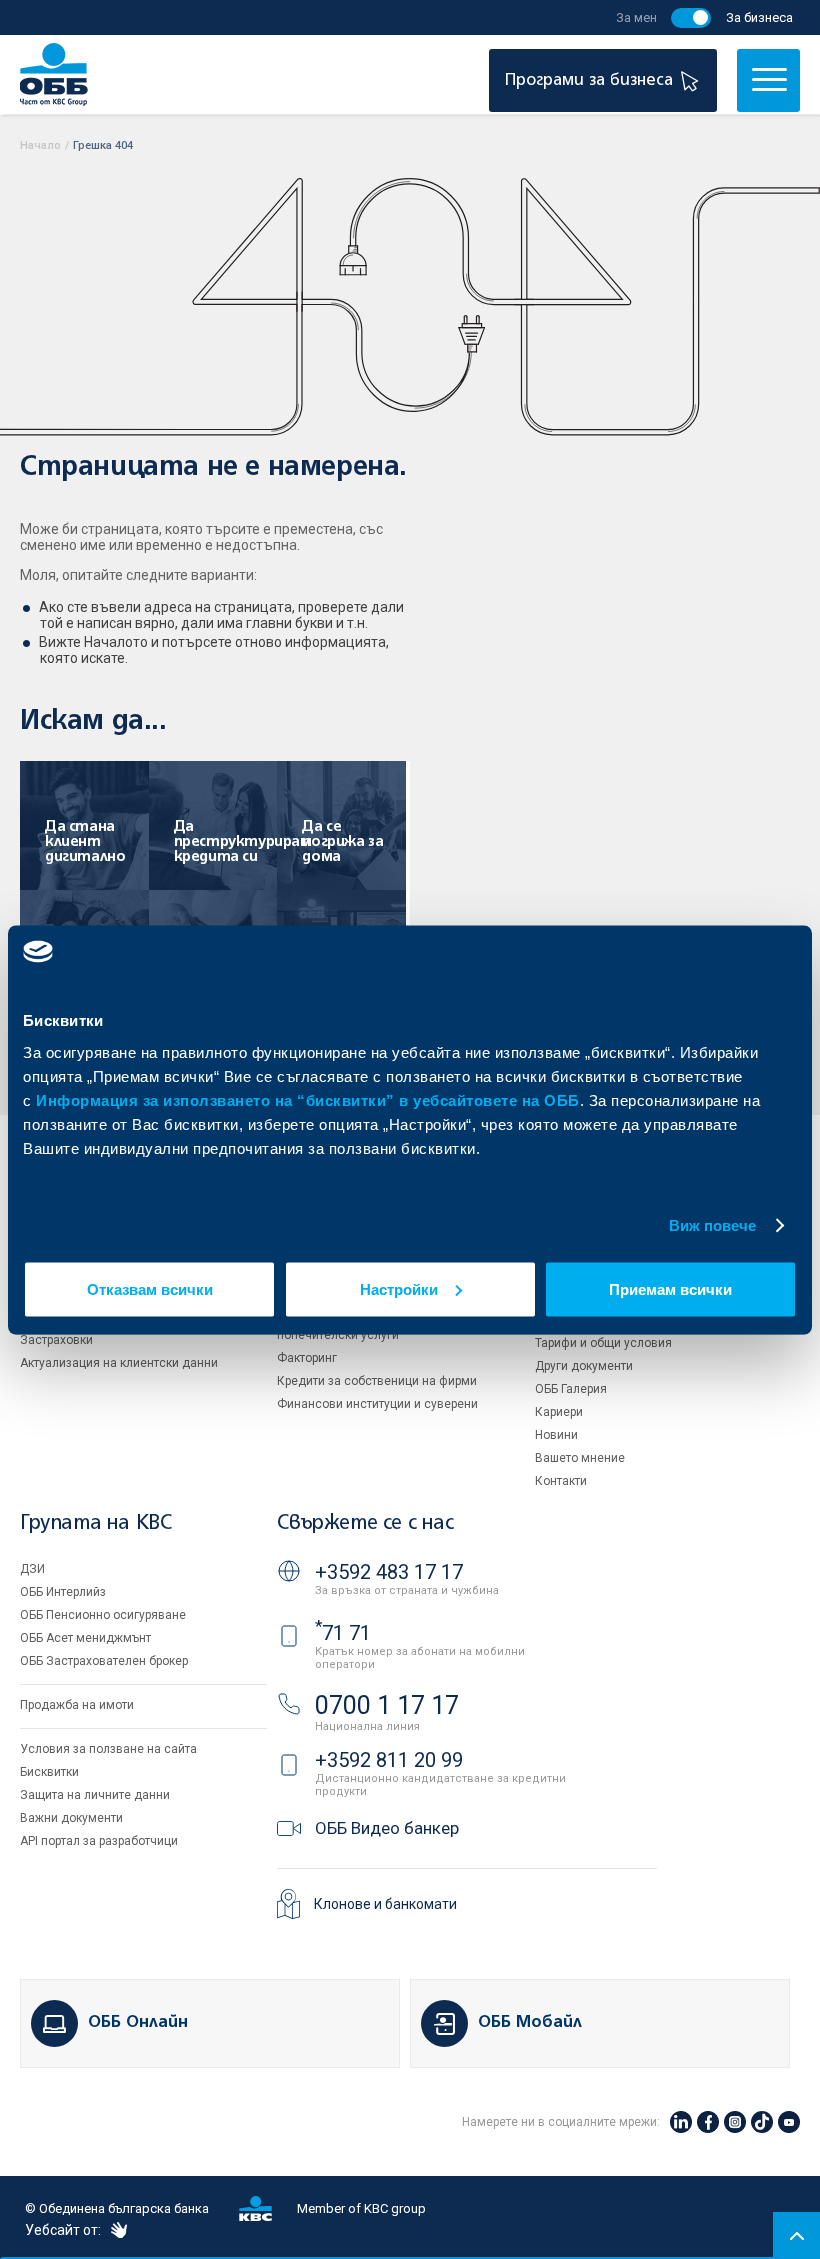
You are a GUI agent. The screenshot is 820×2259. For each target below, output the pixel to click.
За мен (636, 17)
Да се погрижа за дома (342, 842)
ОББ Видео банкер (387, 1828)
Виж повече (713, 1225)
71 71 (343, 1633)
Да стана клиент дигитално (85, 842)
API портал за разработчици (99, 1841)
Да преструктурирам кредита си (235, 842)
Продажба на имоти (77, 1705)
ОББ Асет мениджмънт (85, 1638)
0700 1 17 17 (387, 1705)
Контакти (561, 1481)
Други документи (584, 1366)
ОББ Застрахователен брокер (104, 1661)
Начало (40, 145)
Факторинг (307, 1358)
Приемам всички (670, 1288)
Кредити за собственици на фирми (377, 1381)
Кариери (559, 1412)
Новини (556, 1435)
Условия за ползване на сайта (108, 1749)
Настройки (399, 1288)
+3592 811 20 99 (389, 1760)
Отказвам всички (150, 1288)
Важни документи (71, 1818)
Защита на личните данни (95, 1795)
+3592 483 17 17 (389, 1572)
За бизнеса (759, 17)
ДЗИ (32, 1569)
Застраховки (56, 1340)
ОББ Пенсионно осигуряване (103, 1615)
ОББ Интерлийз (63, 1592)
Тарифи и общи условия (603, 1343)
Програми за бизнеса (591, 81)
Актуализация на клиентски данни (119, 1363)
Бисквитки (49, 1772)
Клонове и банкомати (385, 1904)
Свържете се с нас (365, 1523)
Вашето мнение (580, 1458)
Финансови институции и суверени (377, 1404)
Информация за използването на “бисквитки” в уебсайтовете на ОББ (308, 1099)
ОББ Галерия (571, 1389)
